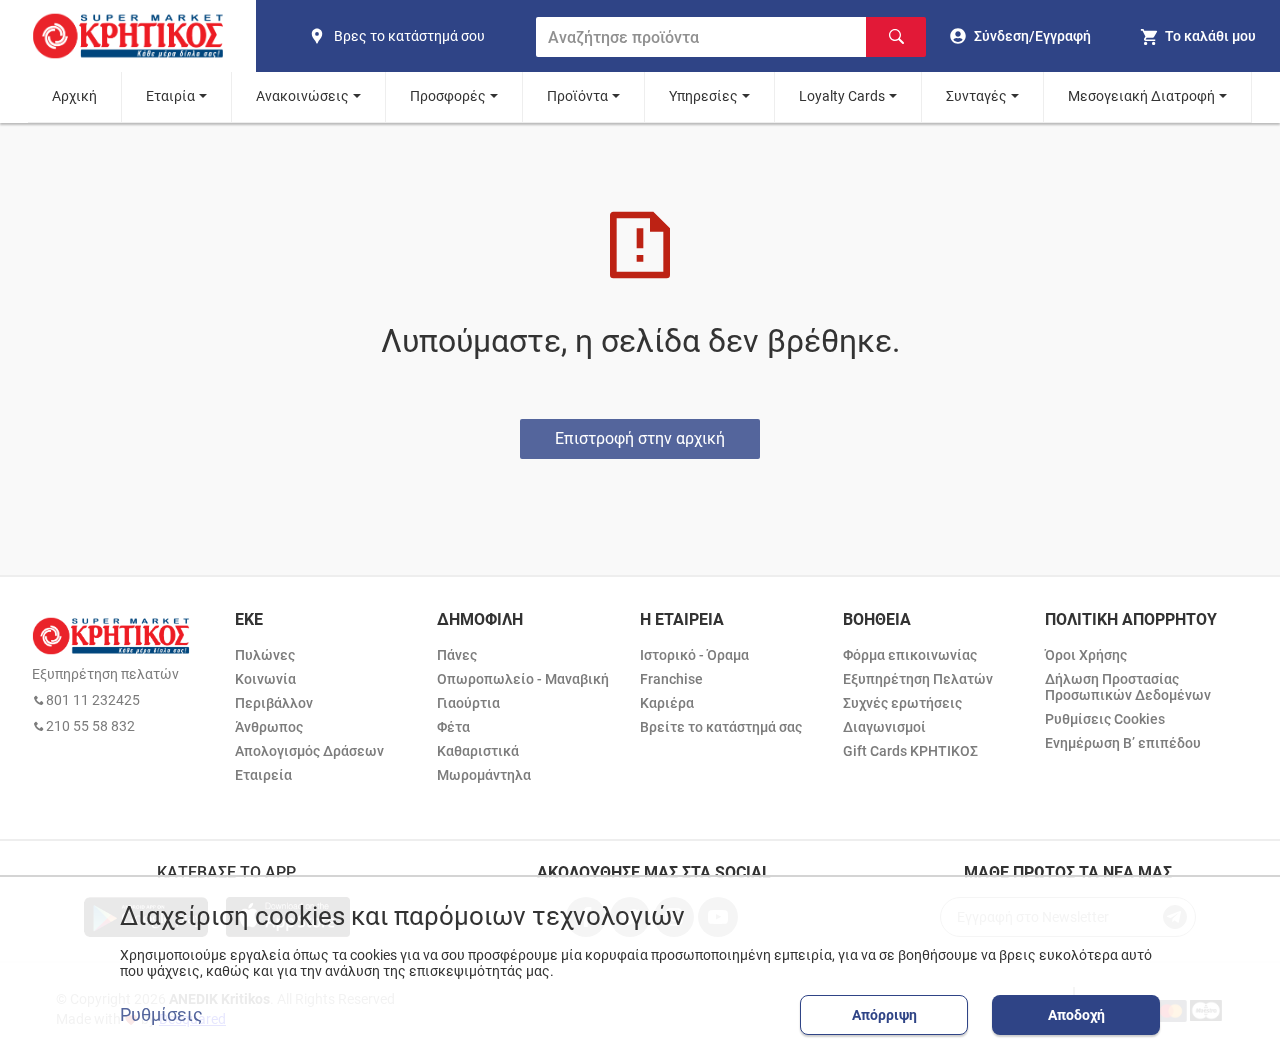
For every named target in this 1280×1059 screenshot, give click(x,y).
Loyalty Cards (842, 96)
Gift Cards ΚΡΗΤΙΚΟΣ (910, 751)
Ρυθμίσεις (161, 1015)
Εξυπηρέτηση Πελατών (918, 679)
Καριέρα (667, 703)
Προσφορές (448, 96)
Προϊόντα (577, 96)
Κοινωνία (265, 679)
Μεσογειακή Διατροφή (1141, 96)
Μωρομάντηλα (484, 775)
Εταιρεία (263, 775)
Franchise (671, 679)
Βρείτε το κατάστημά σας (721, 727)
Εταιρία (170, 96)
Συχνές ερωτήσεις (902, 703)
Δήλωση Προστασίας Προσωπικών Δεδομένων (1128, 687)
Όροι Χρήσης (1086, 655)
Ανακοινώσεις (302, 96)
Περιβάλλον (274, 703)
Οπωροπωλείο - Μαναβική (523, 679)
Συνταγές (976, 96)
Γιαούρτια (468, 703)
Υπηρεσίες (703, 96)
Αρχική (74, 96)
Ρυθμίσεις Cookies (1105, 719)
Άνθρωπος (269, 727)
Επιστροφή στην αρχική (640, 438)
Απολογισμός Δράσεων (309, 751)
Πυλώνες (265, 655)
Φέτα (453, 727)
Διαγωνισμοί (884, 727)
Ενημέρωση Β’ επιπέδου (1123, 743)
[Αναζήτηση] (896, 37)
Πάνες (457, 655)
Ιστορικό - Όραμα (694, 655)
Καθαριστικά (478, 751)
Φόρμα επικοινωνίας (910, 655)
